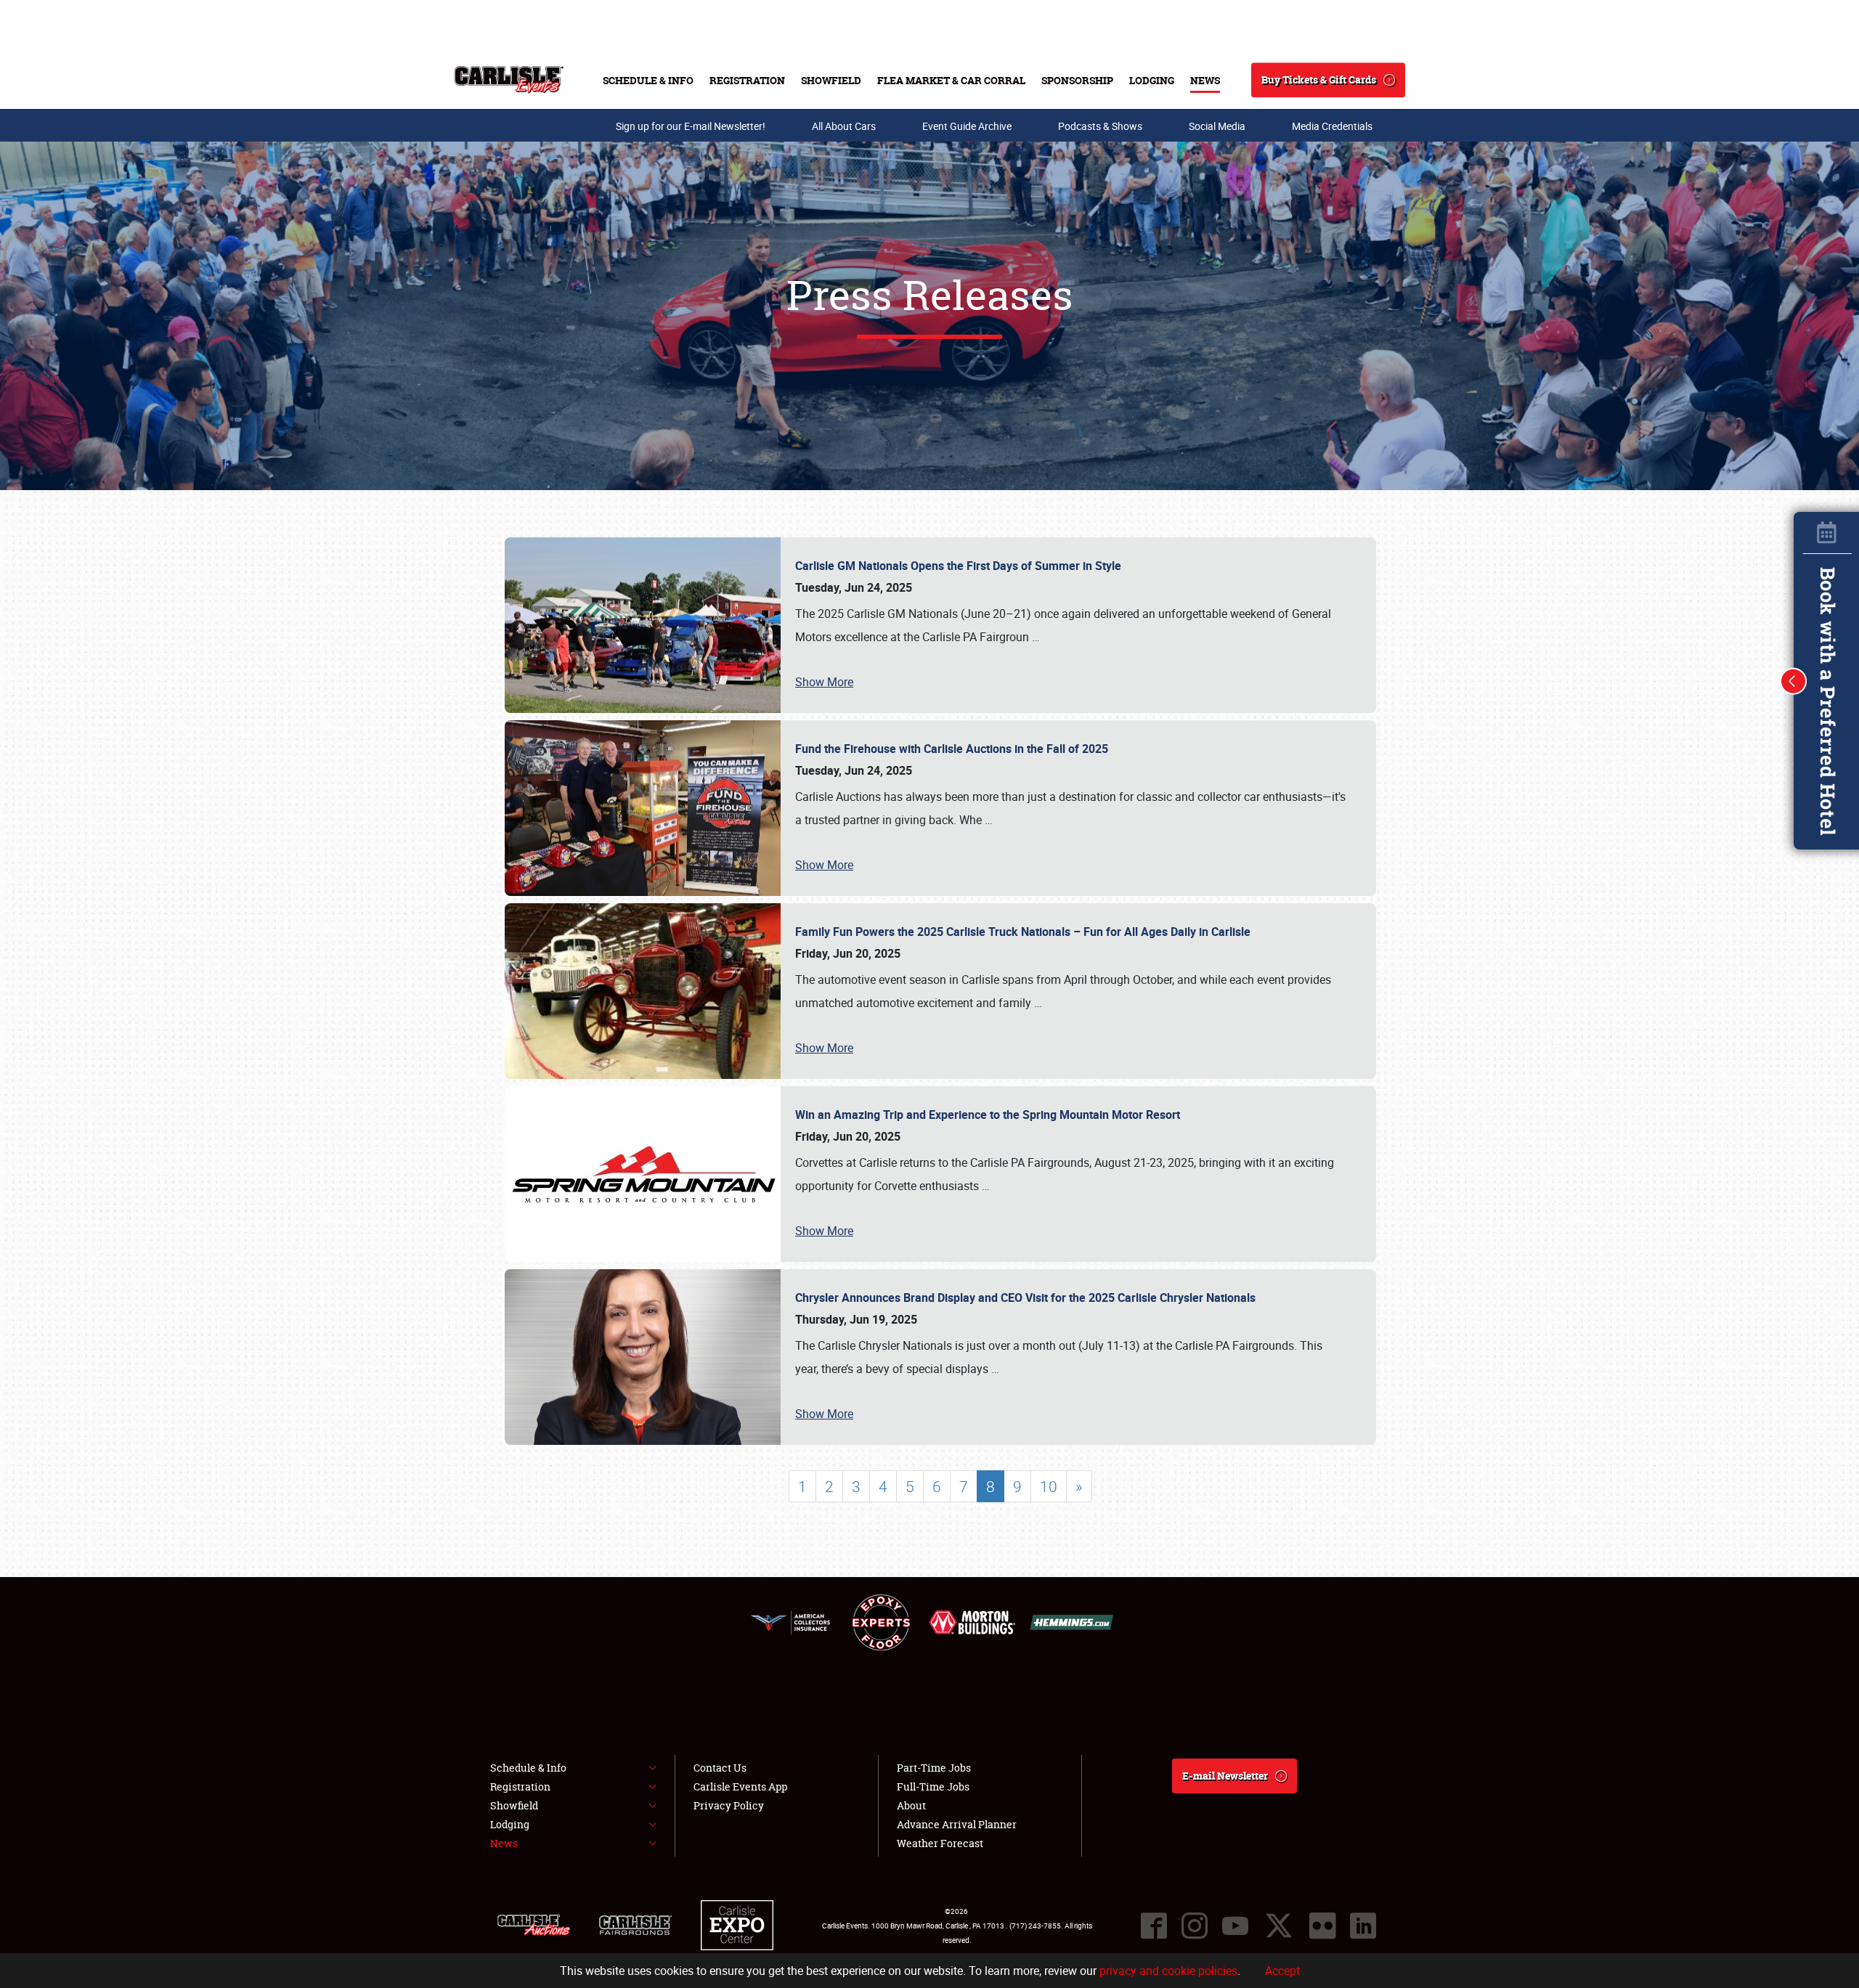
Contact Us (720, 1768)
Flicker (1322, 1926)
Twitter (1279, 1926)
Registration (747, 80)
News (1205, 80)
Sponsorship (1077, 80)
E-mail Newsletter (1225, 1776)
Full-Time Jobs (933, 1787)
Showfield (831, 80)
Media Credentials (1332, 126)
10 (1049, 1486)
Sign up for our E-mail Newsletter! (691, 126)
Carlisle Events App (740, 1787)
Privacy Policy (729, 1805)
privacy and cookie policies (1168, 1971)
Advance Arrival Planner (957, 1824)
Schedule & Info (648, 80)
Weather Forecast (940, 1843)
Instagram (1195, 1926)
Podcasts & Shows (1100, 126)
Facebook (1154, 1926)
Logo (509, 80)
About (911, 1805)
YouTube (1235, 1926)
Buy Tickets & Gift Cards (1319, 80)
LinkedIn (1363, 1926)
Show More (824, 682)
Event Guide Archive (967, 126)
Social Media (1217, 126)
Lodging (1152, 80)
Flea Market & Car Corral (951, 80)
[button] (1794, 681)
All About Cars (844, 126)
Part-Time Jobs (934, 1768)
